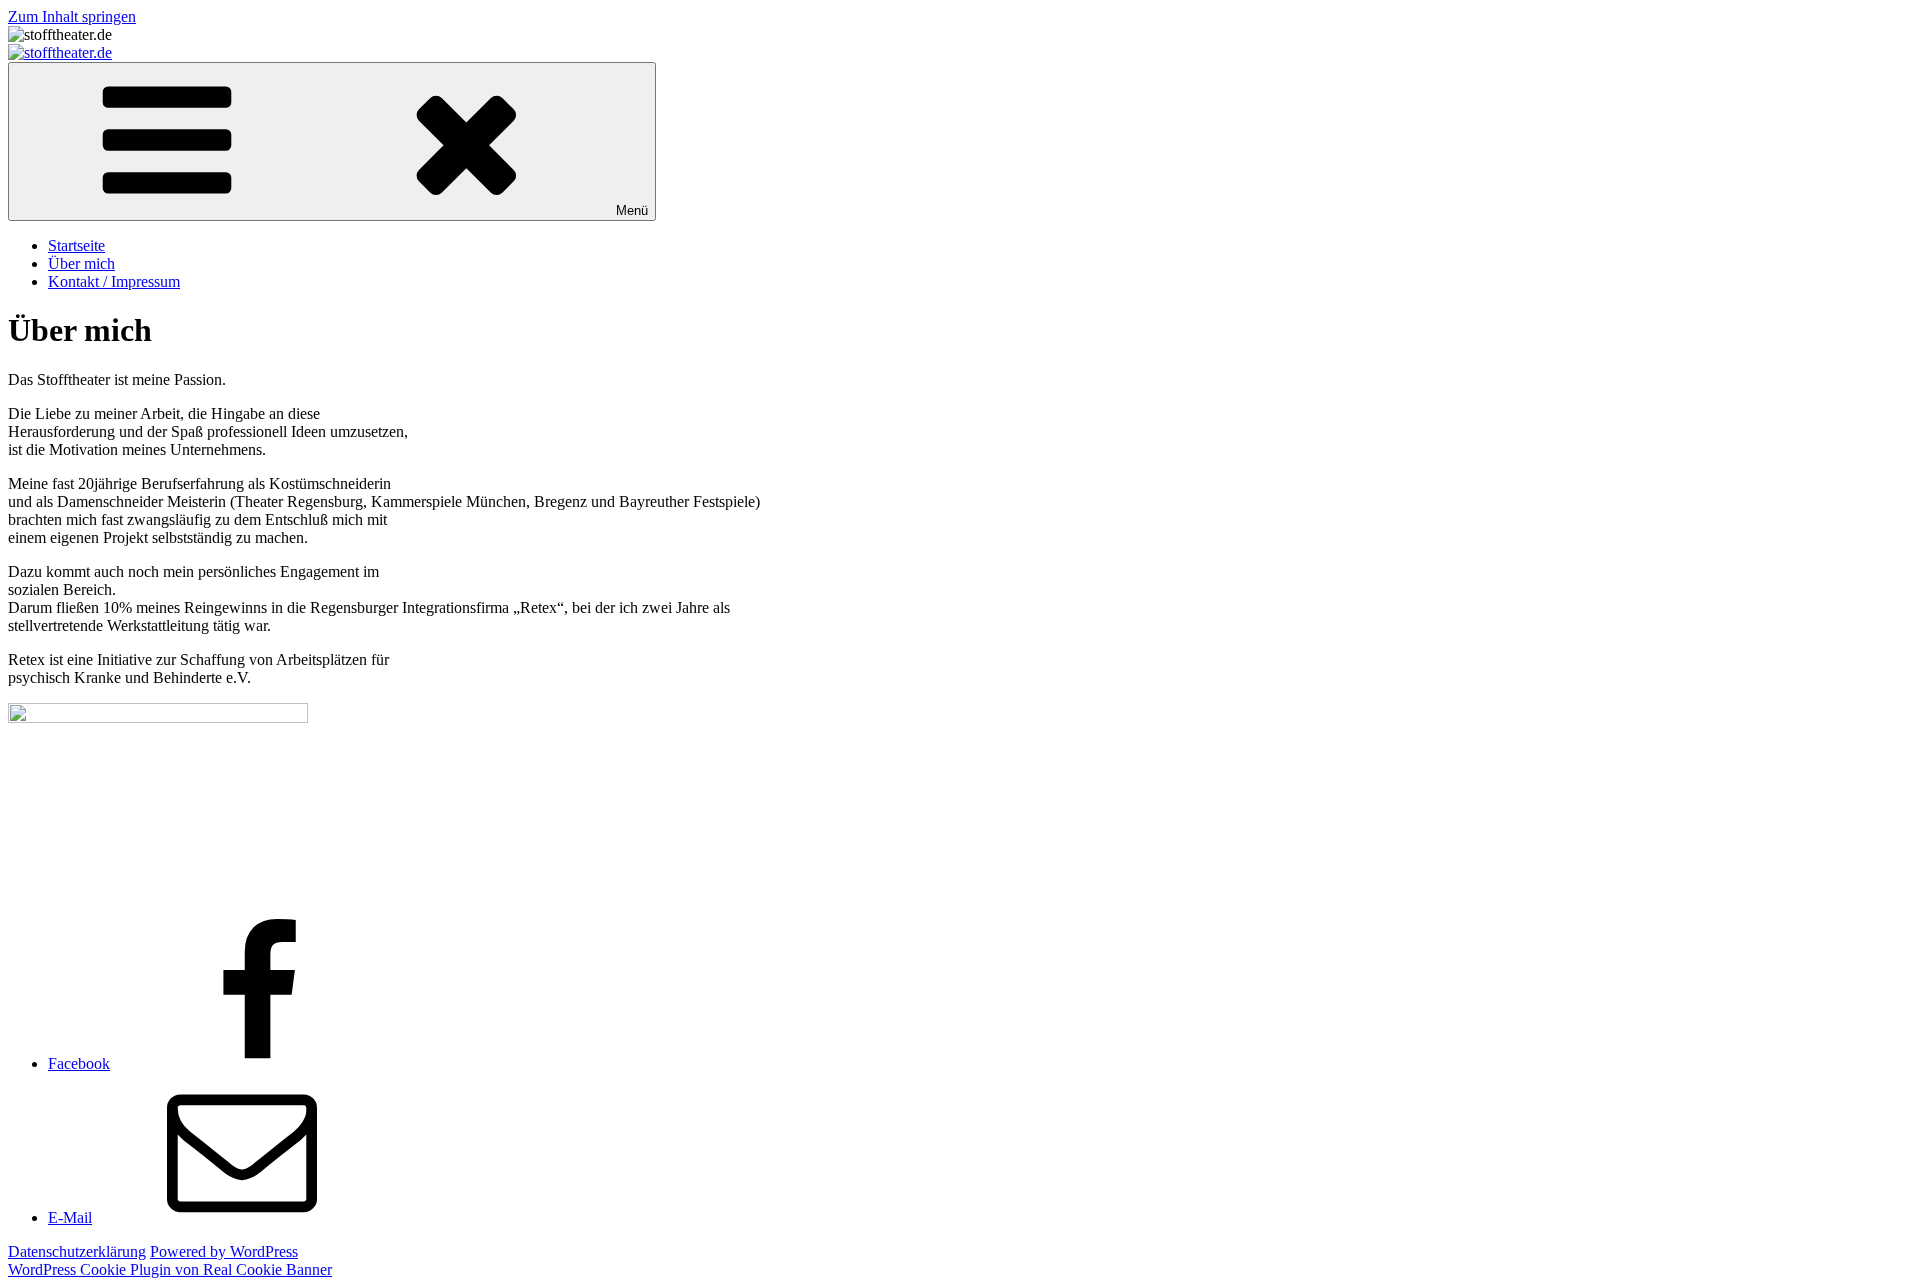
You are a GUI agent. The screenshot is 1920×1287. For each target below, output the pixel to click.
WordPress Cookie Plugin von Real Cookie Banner (170, 1269)
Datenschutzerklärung (77, 1251)
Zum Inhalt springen (72, 16)
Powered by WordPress (224, 1251)
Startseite (76, 245)
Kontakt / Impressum (114, 281)
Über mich (81, 263)
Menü (632, 210)
